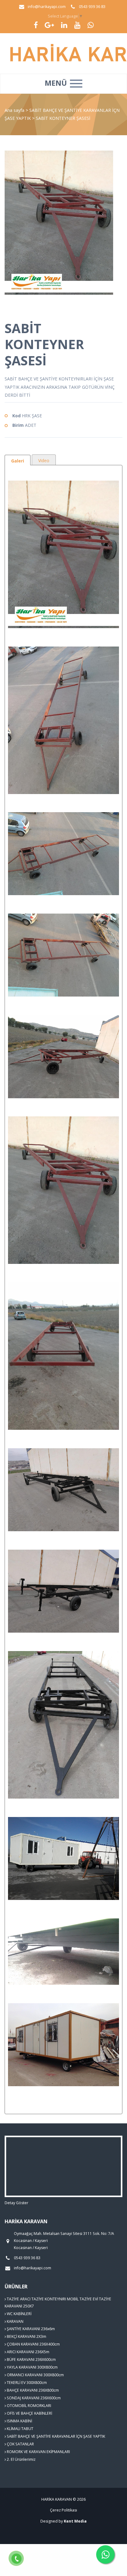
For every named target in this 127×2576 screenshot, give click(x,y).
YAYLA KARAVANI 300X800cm (32, 2367)
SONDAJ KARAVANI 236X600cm (33, 2398)
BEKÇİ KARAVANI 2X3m (26, 2336)
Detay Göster (16, 2203)
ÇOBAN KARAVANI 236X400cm (33, 2344)
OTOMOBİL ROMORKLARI (29, 2406)
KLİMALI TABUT (20, 2429)
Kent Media (75, 2521)
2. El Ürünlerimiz (21, 2459)
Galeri (18, 461)
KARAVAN (15, 2321)
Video (44, 460)
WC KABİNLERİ (19, 2314)
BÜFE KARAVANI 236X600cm (31, 2360)
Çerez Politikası (63, 2510)
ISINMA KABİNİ (19, 2421)
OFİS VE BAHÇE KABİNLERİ (29, 2413)
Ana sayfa (14, 110)
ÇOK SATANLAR (20, 2444)
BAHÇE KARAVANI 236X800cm (32, 2390)
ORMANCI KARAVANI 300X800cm (35, 2375)
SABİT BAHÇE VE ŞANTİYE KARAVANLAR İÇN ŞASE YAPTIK (55, 2436)
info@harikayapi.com (47, 7)
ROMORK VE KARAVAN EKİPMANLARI (38, 2452)
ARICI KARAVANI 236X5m (28, 2352)
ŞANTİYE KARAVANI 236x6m (30, 2329)
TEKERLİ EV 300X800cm (26, 2383)
